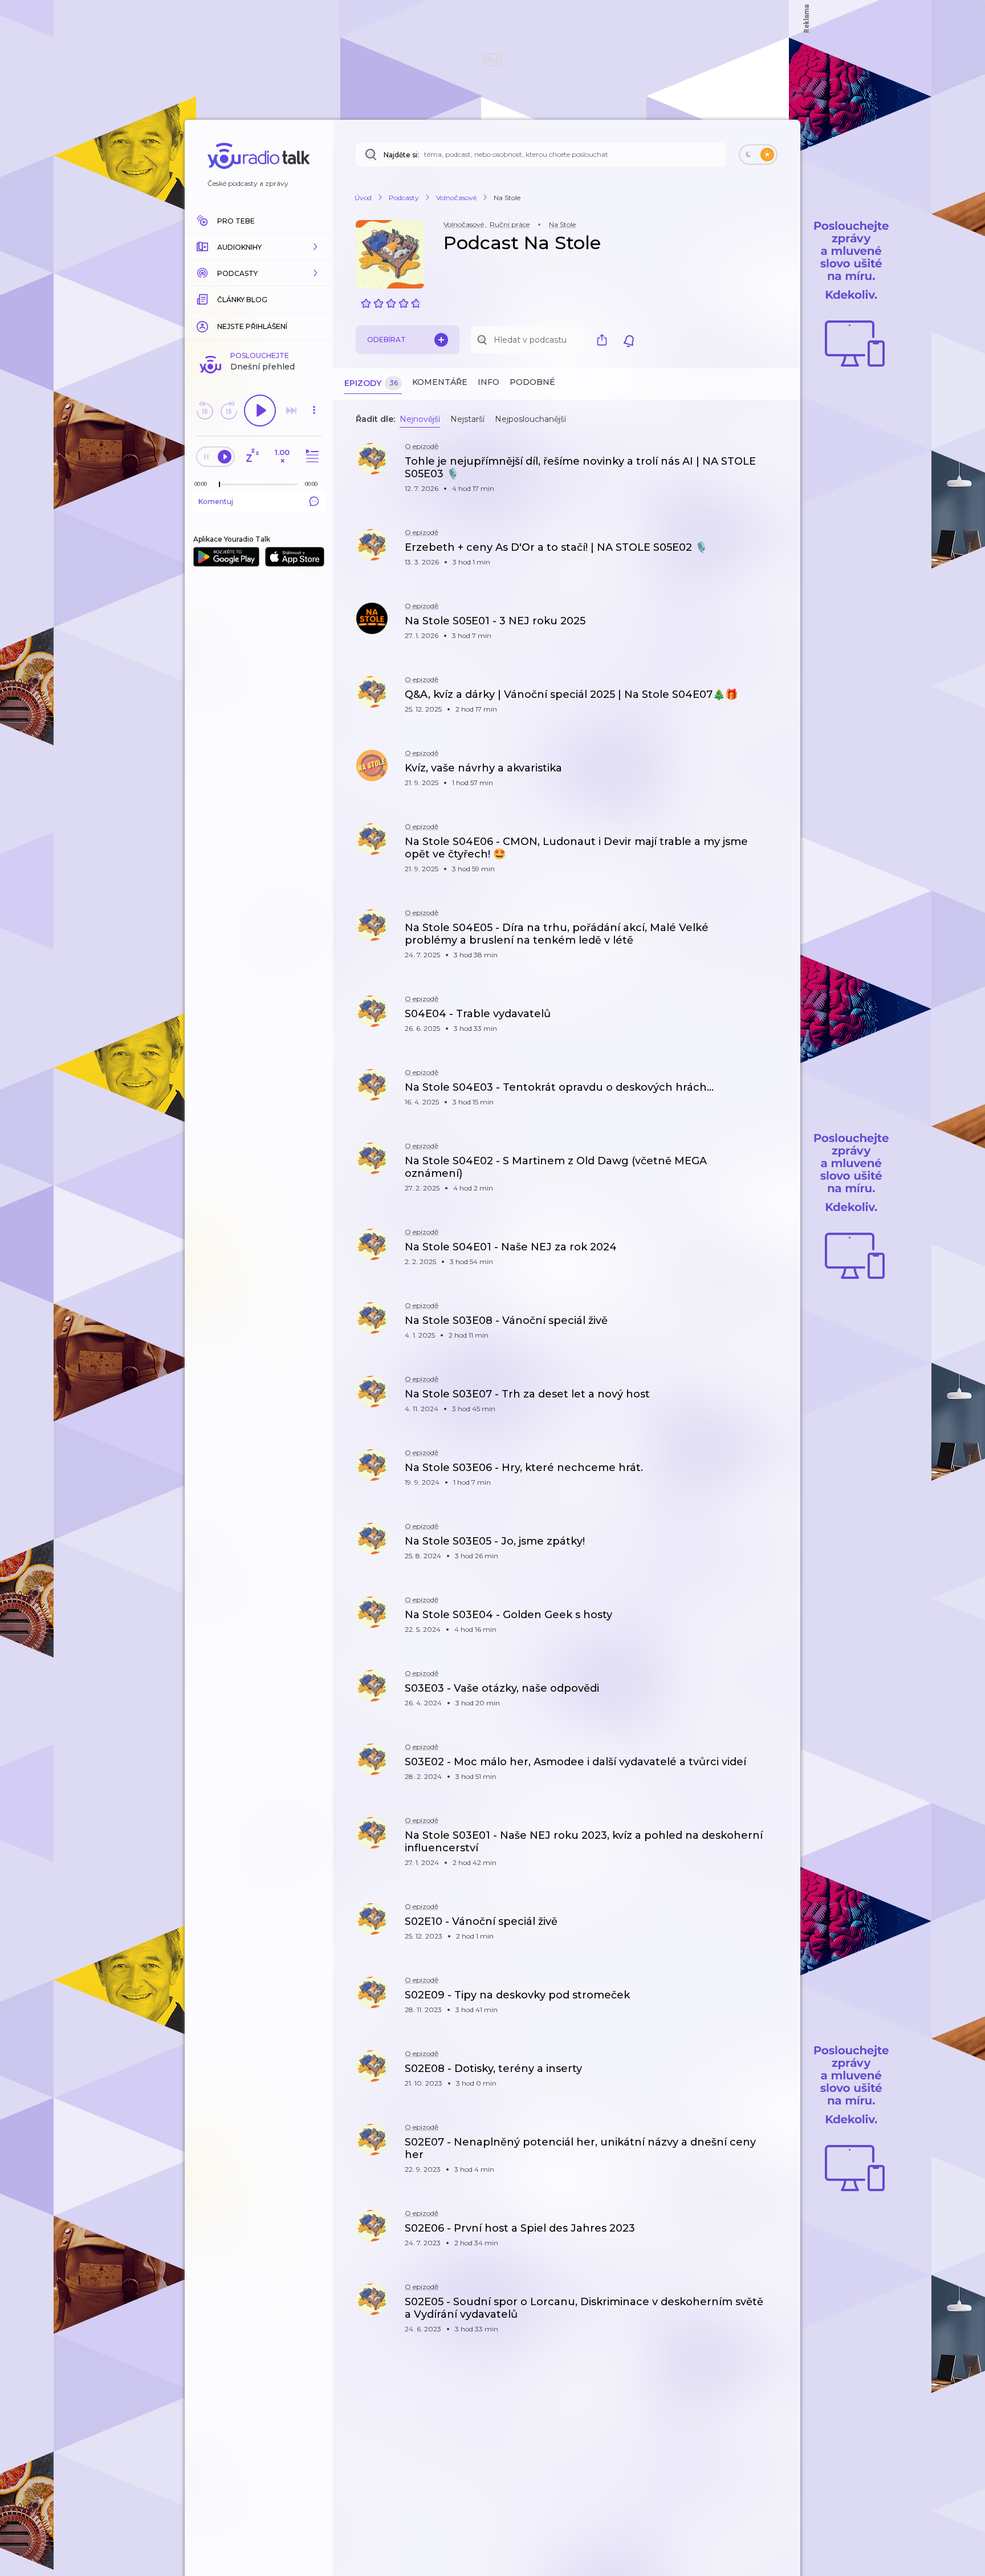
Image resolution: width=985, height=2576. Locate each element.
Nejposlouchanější (530, 419)
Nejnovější (420, 419)
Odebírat (386, 340)
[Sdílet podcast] (605, 340)
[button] (259, 247)
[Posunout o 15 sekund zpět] (205, 411)
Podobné (532, 382)
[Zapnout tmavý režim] (758, 155)
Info (489, 382)
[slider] (219, 485)
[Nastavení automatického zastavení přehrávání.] (252, 456)
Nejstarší (467, 419)
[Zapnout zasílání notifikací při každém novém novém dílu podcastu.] (629, 340)
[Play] (260, 411)
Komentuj (216, 501)
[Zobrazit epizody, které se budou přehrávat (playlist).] (311, 456)
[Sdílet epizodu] (778, 467)
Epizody (371, 383)
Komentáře (440, 382)
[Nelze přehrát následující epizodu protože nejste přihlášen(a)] (291, 411)
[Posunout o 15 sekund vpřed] (229, 411)
